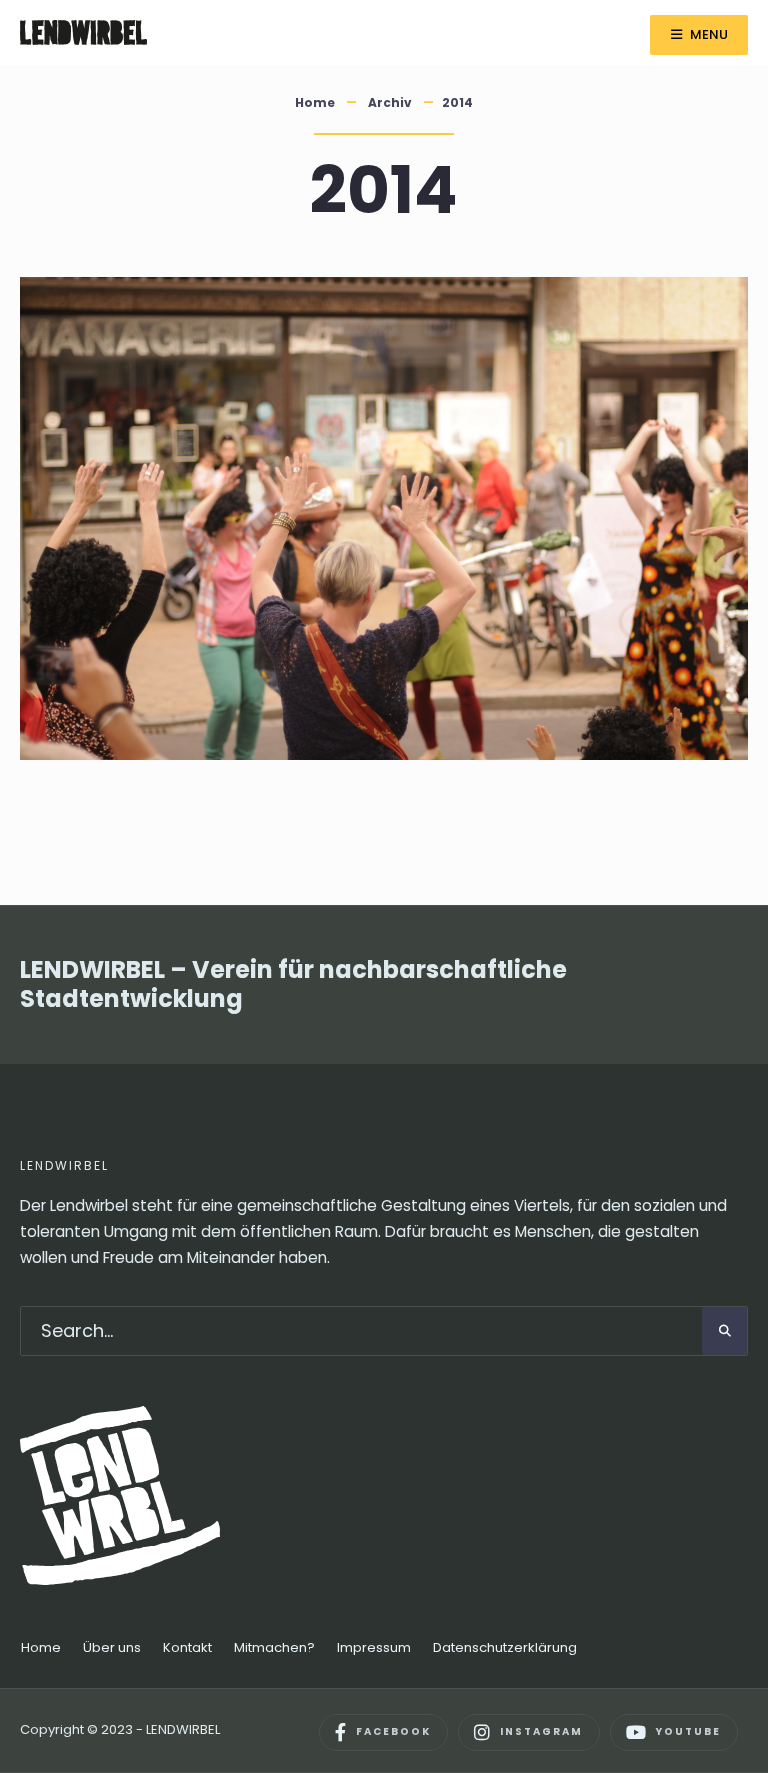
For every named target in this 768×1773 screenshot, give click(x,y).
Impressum (374, 1647)
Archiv (390, 102)
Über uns (112, 1647)
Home (315, 102)
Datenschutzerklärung (505, 1647)
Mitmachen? (274, 1647)
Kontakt (187, 1647)
